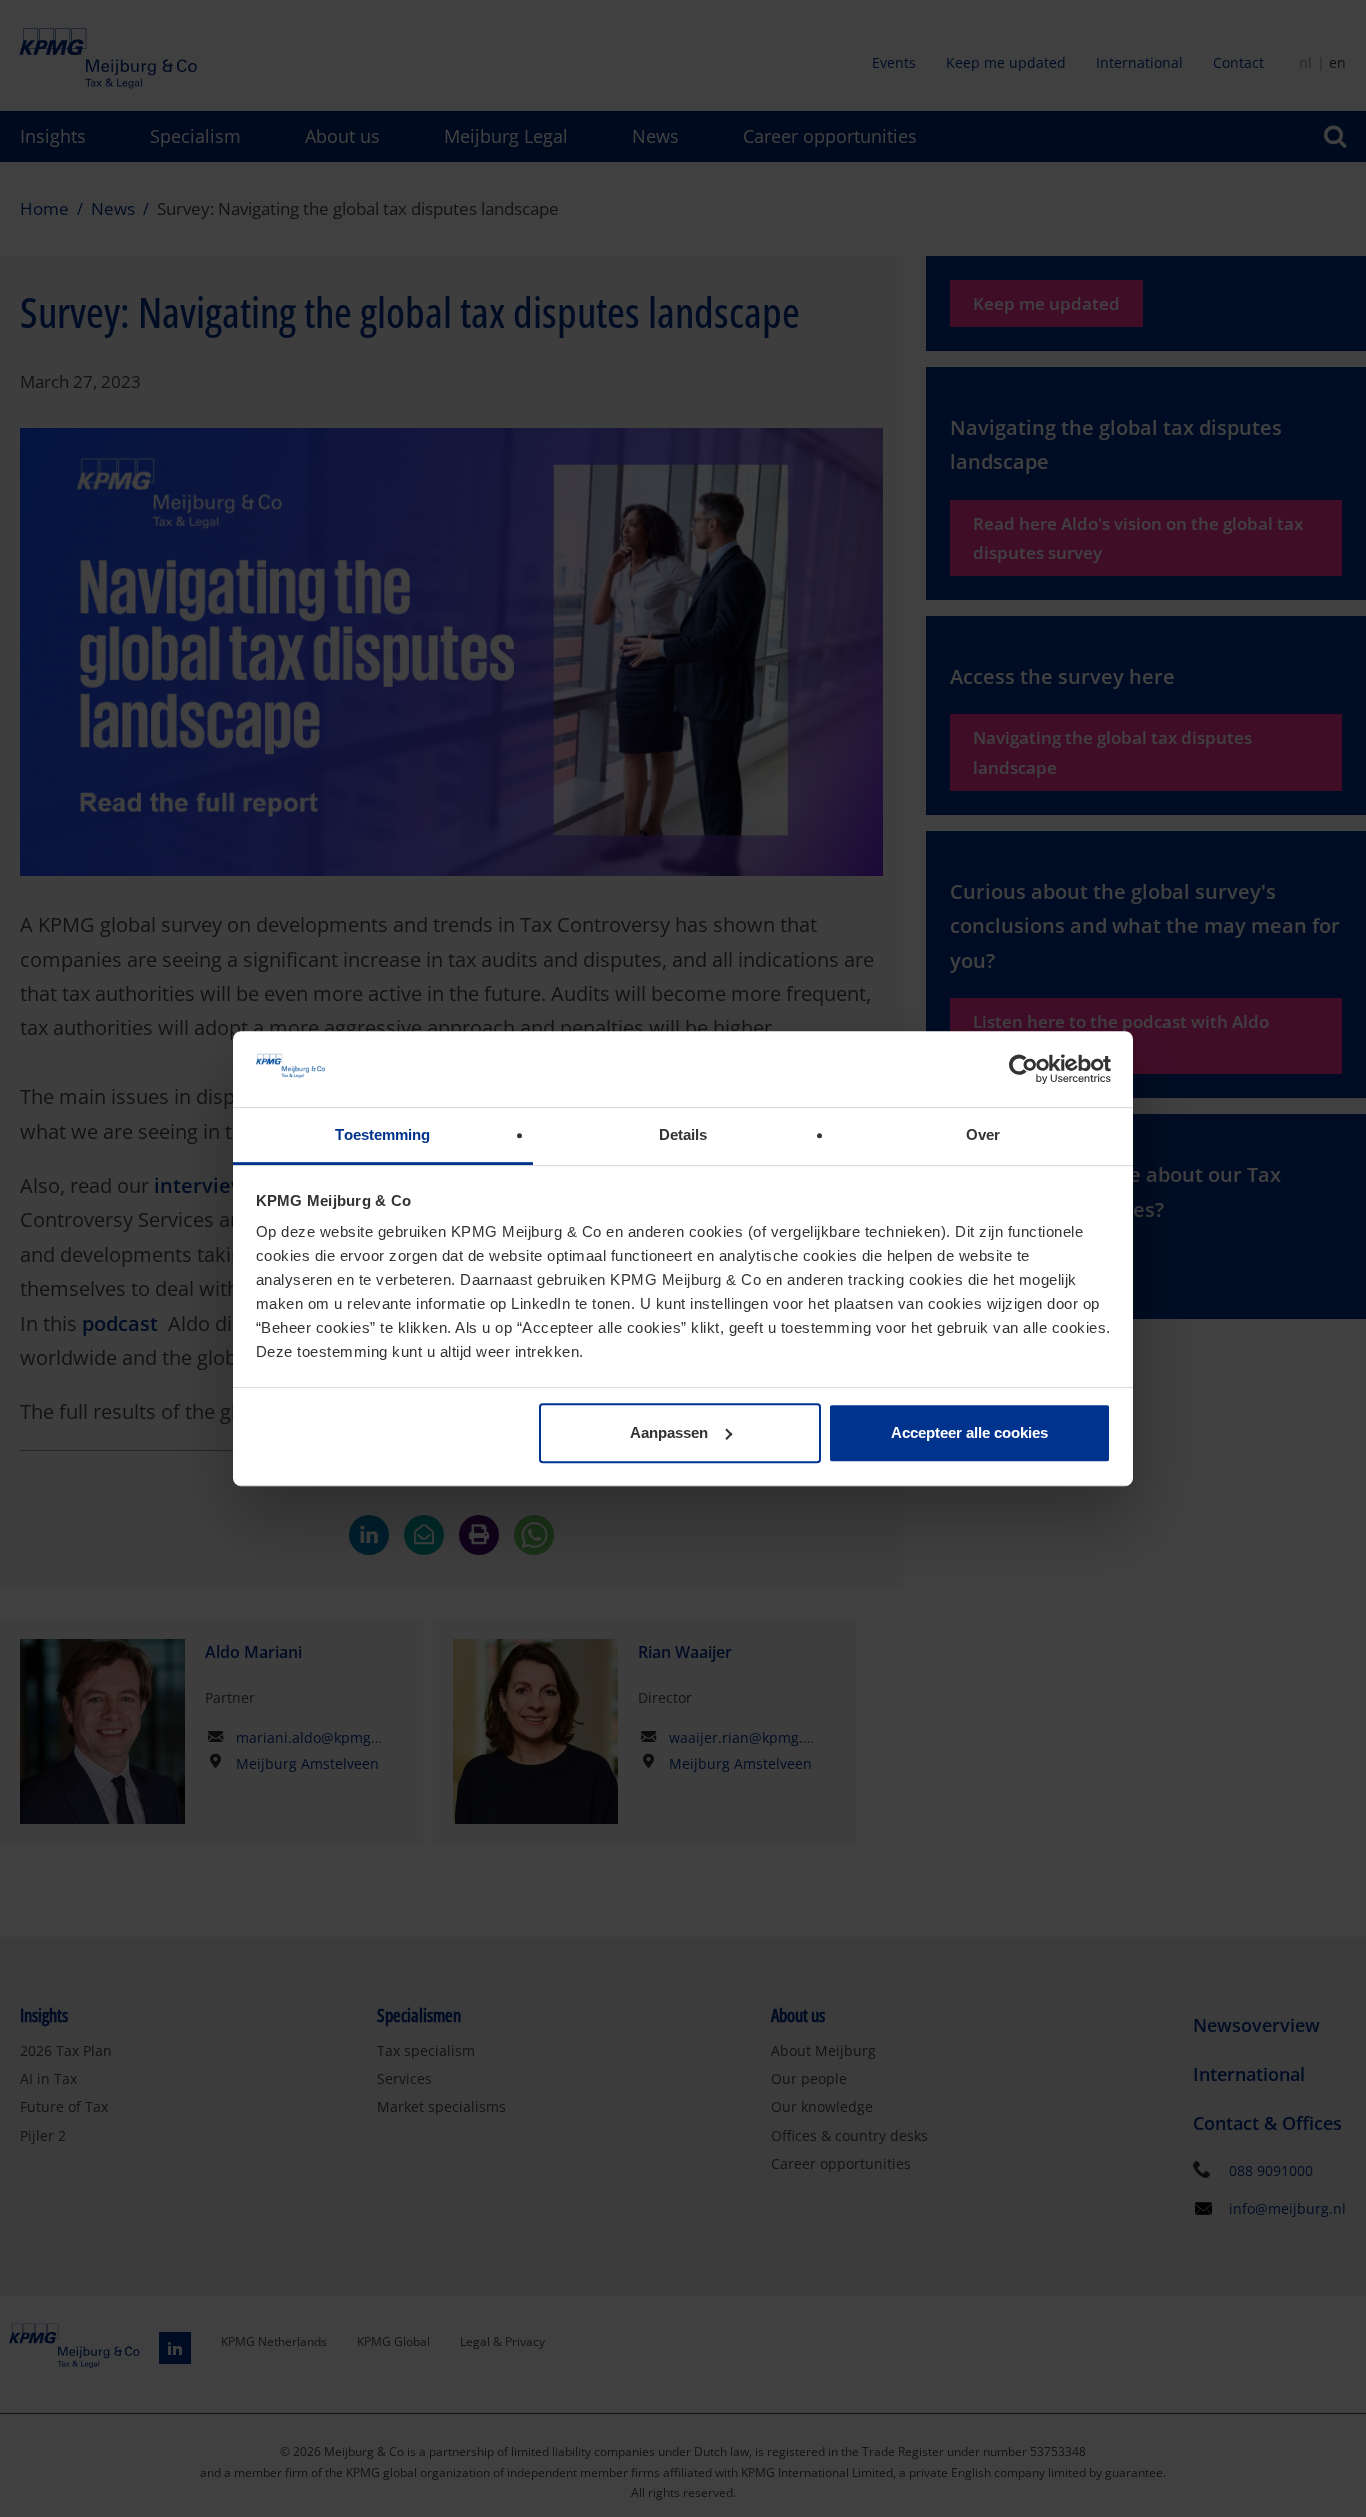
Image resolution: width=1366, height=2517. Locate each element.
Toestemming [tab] (382, 1135)
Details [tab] (683, 1135)
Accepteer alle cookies (969, 1432)
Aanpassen (669, 1432)
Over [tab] (983, 1135)
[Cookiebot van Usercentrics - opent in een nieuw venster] (1023, 1069)
